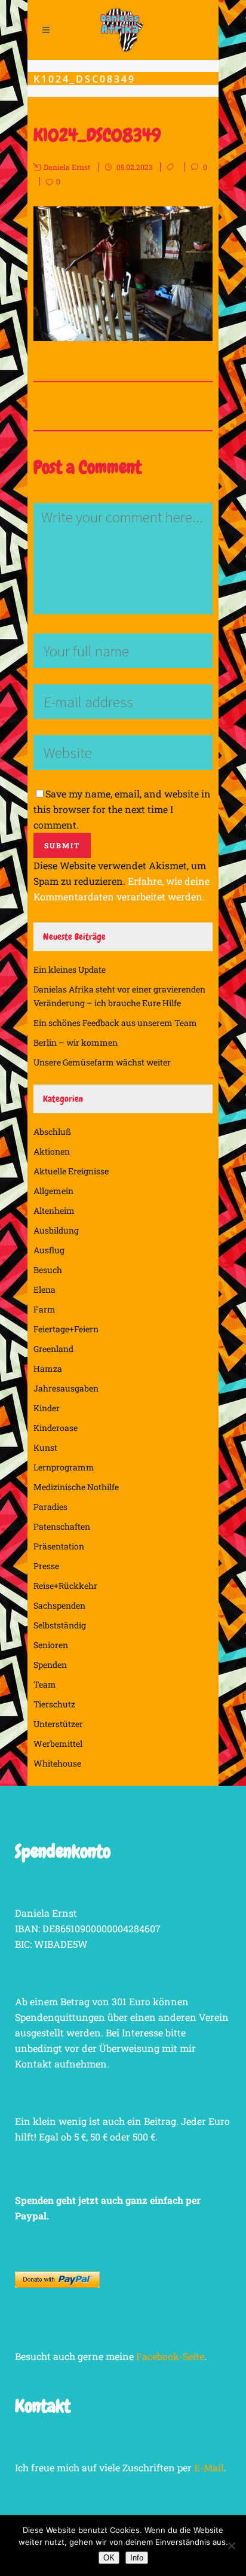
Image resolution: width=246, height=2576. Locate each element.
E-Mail (209, 2467)
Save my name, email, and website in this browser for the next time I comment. (122, 809)
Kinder (47, 1408)
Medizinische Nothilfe (76, 1487)
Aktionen (52, 1151)
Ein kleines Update (70, 969)
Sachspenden (59, 1605)
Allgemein (53, 1191)
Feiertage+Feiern (66, 1329)
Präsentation (59, 1546)
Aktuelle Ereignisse (71, 1171)
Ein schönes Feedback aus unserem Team (115, 1023)
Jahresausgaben (66, 1388)
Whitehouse (57, 1763)
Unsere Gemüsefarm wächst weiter (102, 1062)
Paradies (50, 1507)
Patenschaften (62, 1526)
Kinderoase (56, 1428)
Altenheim (54, 1211)
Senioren (51, 1645)
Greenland (53, 1349)
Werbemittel (58, 1744)
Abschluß (52, 1132)
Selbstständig (60, 1625)
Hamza (48, 1368)
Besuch (48, 1270)
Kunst (45, 1447)
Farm (44, 1309)
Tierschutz (54, 1704)
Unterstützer (58, 1724)
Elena (44, 1289)
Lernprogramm (64, 1467)
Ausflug (49, 1250)
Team (45, 1684)
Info (137, 2558)
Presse (46, 1566)
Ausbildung (56, 1230)
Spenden (50, 1665)
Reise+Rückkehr (65, 1586)
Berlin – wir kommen (76, 1042)
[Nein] (231, 2545)
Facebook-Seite (170, 2356)
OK (109, 2558)
